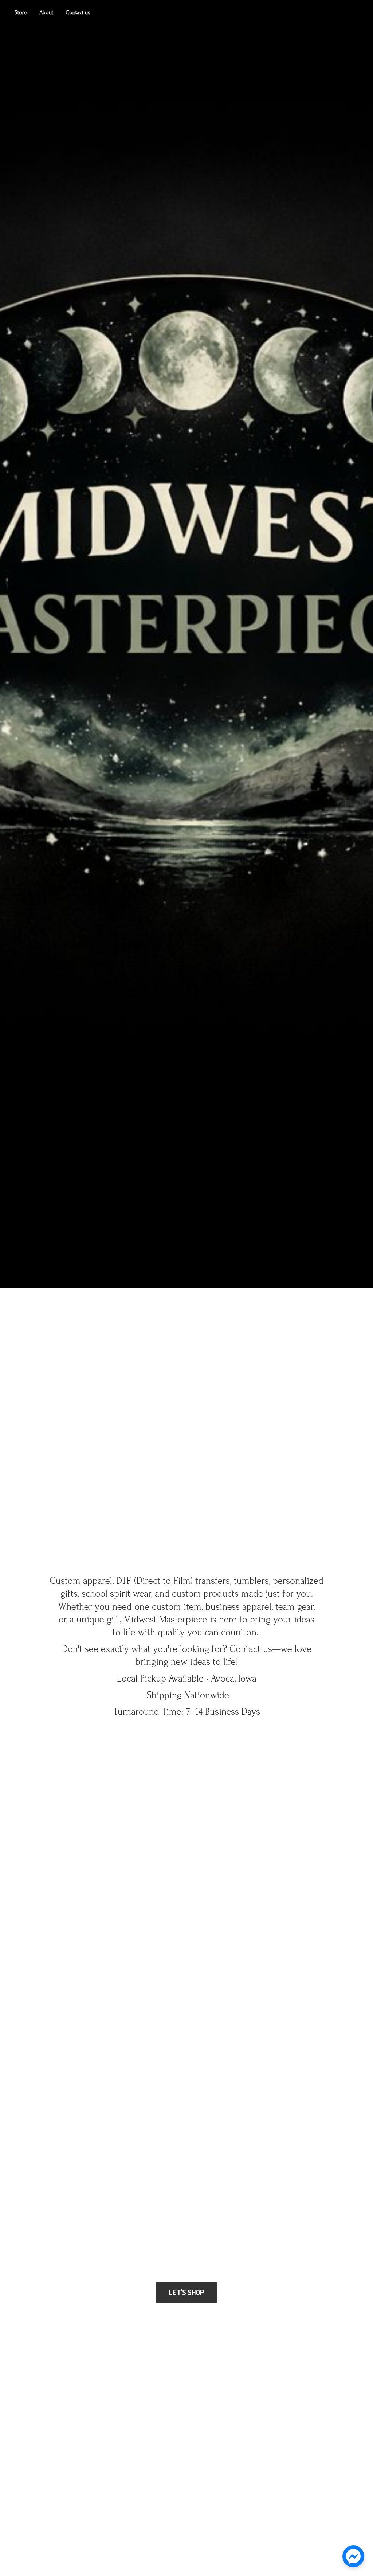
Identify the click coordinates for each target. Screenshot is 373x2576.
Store (21, 12)
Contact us (78, 12)
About (46, 12)
